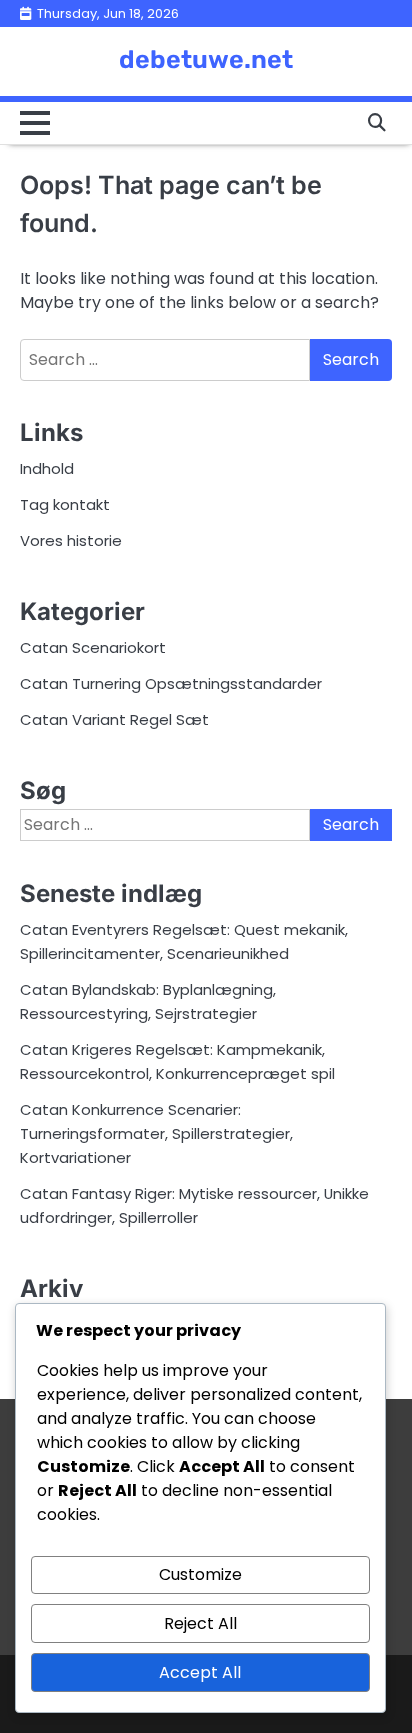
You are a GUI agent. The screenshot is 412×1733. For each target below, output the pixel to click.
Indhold (47, 468)
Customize (200, 1574)
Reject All (200, 1623)
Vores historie (71, 540)
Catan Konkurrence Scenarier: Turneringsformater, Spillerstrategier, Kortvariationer (156, 1133)
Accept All (200, 1672)
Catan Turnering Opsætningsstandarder (171, 683)
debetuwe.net (206, 59)
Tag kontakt (65, 504)
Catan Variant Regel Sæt (114, 719)
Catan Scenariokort (93, 647)
